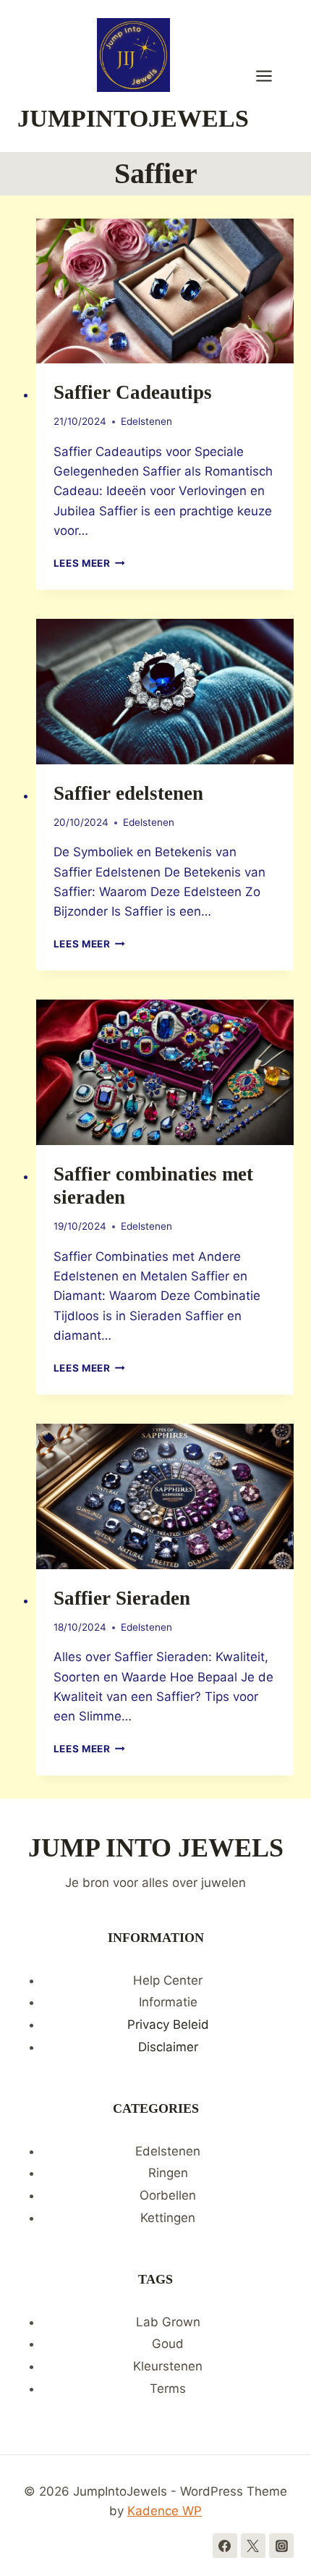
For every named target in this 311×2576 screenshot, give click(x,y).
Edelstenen (146, 421)
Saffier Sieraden (122, 1598)
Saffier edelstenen (128, 793)
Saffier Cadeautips (133, 392)
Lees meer (90, 563)
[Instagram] (281, 2546)
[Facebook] (225, 2546)
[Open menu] (271, 76)
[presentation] (165, 291)
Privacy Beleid (168, 2024)
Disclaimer (168, 2047)
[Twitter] (253, 2546)
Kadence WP (165, 2511)
